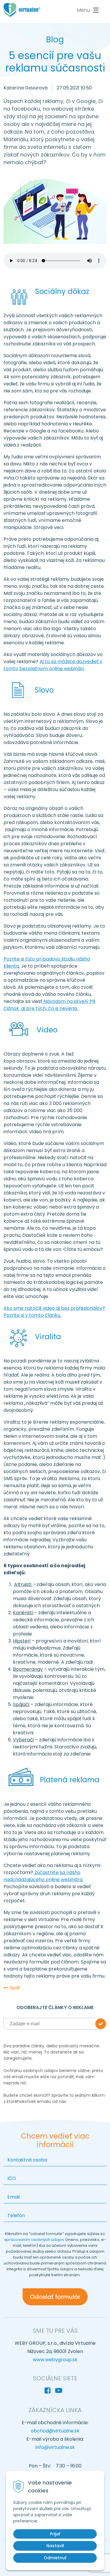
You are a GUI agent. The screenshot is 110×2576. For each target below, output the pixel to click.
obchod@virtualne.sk (55, 2431)
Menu (83, 10)
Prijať (55, 2534)
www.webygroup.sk (55, 2360)
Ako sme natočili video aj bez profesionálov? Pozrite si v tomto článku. (54, 1312)
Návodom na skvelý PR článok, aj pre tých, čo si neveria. (49, 1005)
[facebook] (49, 2391)
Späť (14, 1988)
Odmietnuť (55, 2558)
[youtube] (60, 2391)
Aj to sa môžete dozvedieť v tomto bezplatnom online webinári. (53, 665)
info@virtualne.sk (55, 2447)
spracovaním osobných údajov (35, 2240)
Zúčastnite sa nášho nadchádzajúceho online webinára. (43, 1876)
